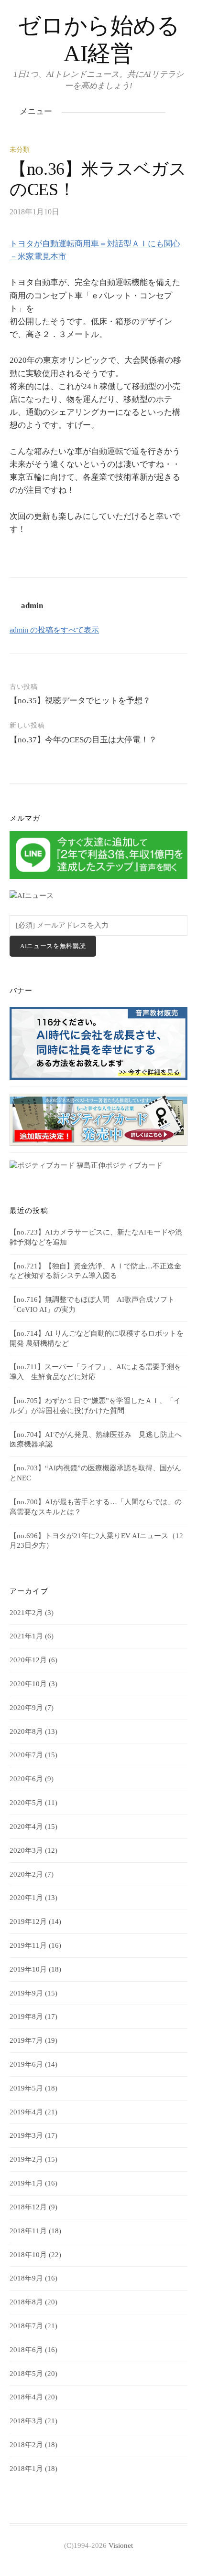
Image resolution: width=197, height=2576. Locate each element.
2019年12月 (28, 1921)
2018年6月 (26, 2350)
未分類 (20, 150)
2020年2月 (26, 1874)
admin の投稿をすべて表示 (54, 630)
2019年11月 (28, 1945)
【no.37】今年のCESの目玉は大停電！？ (83, 740)
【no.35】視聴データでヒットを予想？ (80, 701)
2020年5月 (26, 1803)
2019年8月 (26, 2016)
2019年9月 (26, 1993)
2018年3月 (26, 2421)
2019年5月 (26, 2088)
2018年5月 (26, 2374)
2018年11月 (28, 2231)
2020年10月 (28, 1684)
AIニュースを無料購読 (53, 946)
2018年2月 (26, 2445)
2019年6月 (26, 2064)
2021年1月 (26, 1636)
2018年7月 (26, 2326)
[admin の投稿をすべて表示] (186, 212)
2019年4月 (26, 2112)
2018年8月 (26, 2302)
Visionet (121, 2545)
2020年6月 (26, 1779)
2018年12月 (28, 2207)
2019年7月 (26, 2040)
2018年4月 (26, 2397)
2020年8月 (26, 1731)
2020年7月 (26, 1755)
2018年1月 (26, 2469)
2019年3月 (26, 2135)
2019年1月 (26, 2183)
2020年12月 (28, 1660)
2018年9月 (26, 2278)
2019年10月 (28, 1969)
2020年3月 (26, 1850)
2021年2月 (26, 1613)
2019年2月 (26, 2159)
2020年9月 (26, 1708)
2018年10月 (28, 2255)
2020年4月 (26, 1826)
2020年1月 (26, 1898)
